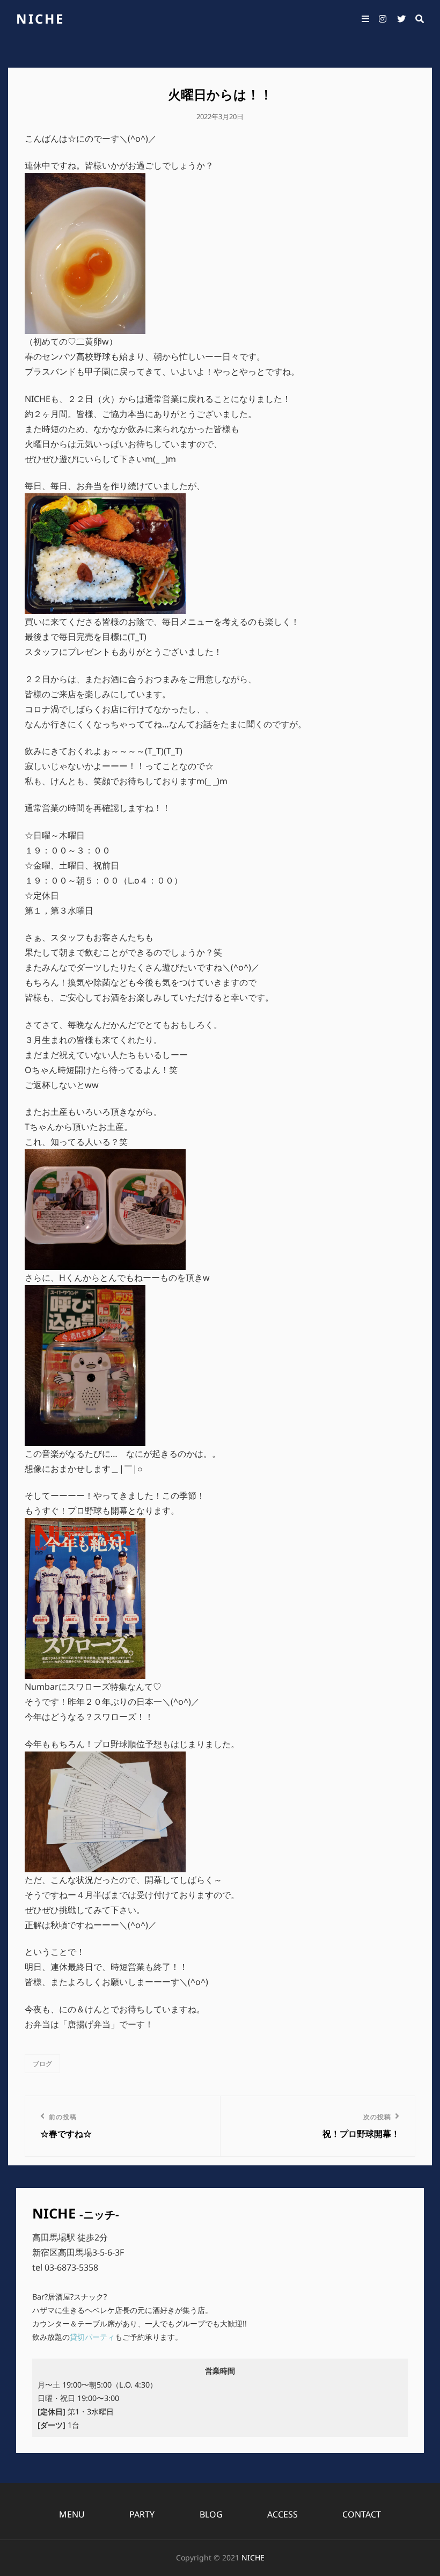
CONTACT (362, 2514)
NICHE (40, 19)
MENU (72, 2514)
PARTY (142, 2514)
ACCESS (283, 2514)
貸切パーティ (92, 2337)
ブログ (42, 2064)
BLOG (211, 2514)
